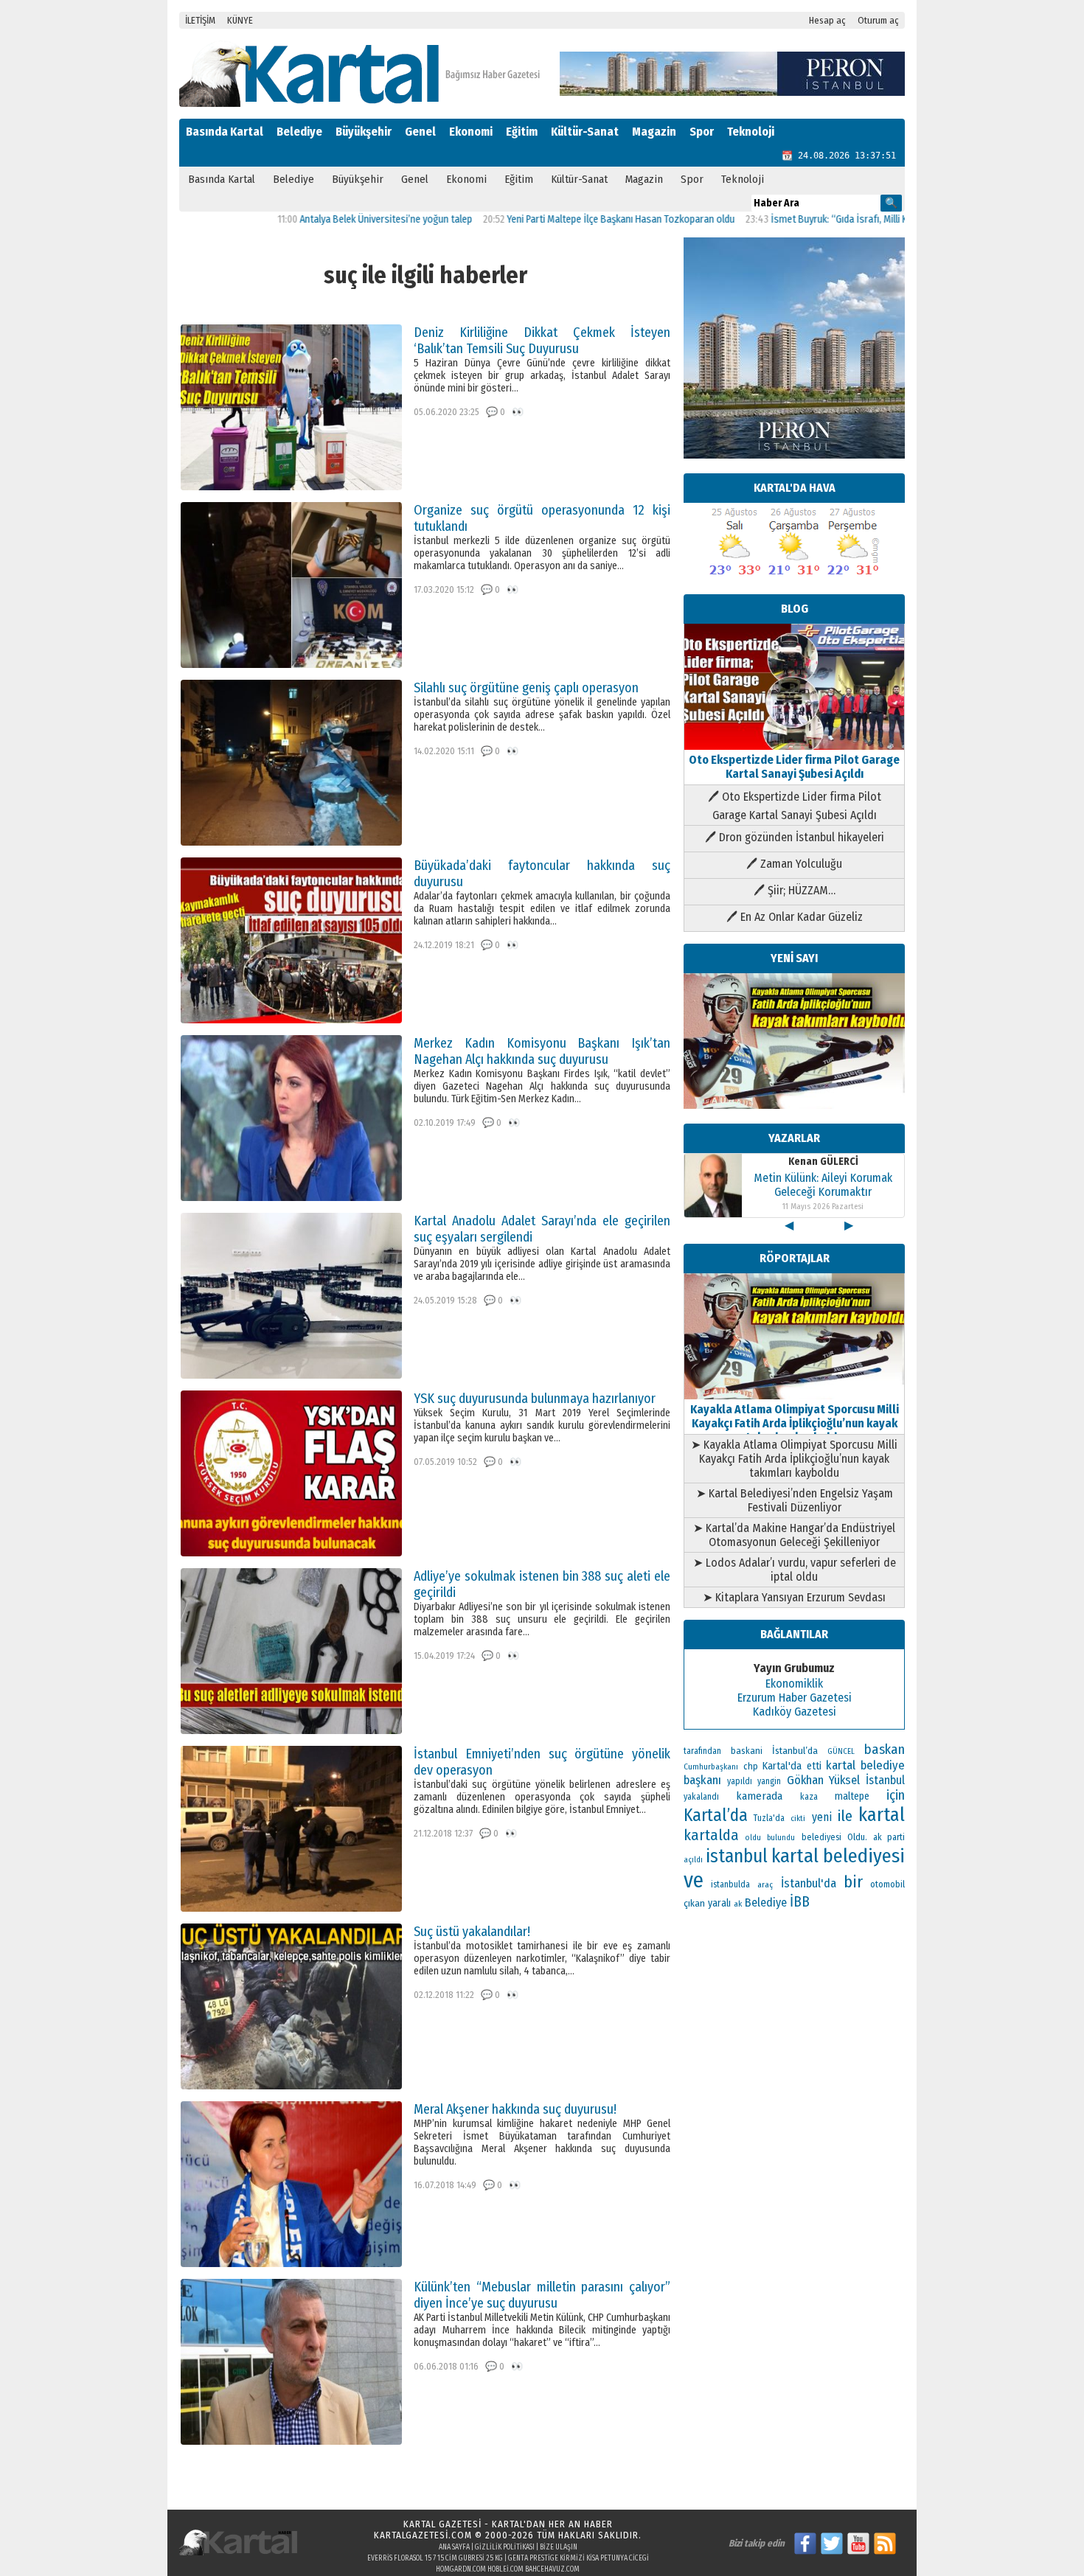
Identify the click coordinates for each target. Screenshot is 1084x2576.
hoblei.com (505, 2569)
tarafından (702, 1751)
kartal (882, 1815)
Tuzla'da (769, 1818)
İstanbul (885, 1780)
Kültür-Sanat (585, 132)
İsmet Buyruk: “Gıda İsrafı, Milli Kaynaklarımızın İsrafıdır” (814, 219)
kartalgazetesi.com (423, 2535)
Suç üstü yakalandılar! (472, 1932)
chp (751, 1766)
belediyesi (821, 1837)
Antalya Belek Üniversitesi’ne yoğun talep (310, 219)
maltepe (852, 1796)
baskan (885, 1750)
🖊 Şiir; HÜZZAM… (795, 890)
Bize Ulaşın (559, 2547)
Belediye (299, 132)
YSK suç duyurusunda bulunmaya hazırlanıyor (535, 1399)
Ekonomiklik (794, 1684)
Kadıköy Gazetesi (795, 1712)
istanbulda (730, 1884)
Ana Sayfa (454, 2547)
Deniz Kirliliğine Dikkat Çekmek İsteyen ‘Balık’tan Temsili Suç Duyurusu (542, 341)
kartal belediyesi (838, 1856)
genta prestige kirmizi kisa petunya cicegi (579, 2558)
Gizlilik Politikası (505, 2547)
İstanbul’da (795, 1751)
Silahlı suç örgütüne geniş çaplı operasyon (526, 688)
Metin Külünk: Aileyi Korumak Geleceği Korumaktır (823, 1185)
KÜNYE (240, 20)
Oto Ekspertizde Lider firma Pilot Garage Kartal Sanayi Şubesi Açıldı (794, 767)
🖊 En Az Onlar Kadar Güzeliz (795, 917)
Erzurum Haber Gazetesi (795, 1698)
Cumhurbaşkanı (711, 1766)
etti (814, 1766)
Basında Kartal (225, 132)
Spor (702, 132)
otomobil (887, 1884)
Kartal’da (716, 1815)
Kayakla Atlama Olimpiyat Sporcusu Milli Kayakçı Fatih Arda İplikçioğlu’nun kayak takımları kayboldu (795, 1423)
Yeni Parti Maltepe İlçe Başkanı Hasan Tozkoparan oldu (545, 219)
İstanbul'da (809, 1883)
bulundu (781, 1838)
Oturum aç (878, 20)
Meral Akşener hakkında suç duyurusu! (515, 2109)
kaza (809, 1797)
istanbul (737, 1856)
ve (694, 1880)
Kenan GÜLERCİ (823, 1162)
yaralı (719, 1903)
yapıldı (740, 1781)
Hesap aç (827, 20)
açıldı (693, 1860)
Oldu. (857, 1837)
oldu (753, 1838)
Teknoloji (751, 132)
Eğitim (522, 132)
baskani (747, 1751)
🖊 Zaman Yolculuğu (794, 864)
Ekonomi (471, 132)
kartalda (711, 1835)
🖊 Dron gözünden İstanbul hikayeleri (795, 837)
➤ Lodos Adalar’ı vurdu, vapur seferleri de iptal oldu (795, 1570)
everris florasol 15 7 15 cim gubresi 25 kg (435, 2558)
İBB (800, 1902)
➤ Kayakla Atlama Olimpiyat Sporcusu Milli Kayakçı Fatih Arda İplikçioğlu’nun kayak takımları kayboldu (794, 1459)
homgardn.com (461, 2569)
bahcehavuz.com (552, 2569)
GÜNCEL (841, 1751)
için (896, 1795)
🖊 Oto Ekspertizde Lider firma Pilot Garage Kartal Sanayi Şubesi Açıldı (795, 806)
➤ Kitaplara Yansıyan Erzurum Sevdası (794, 1597)
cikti (798, 1818)
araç (765, 1884)
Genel (420, 132)
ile (845, 1816)
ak (738, 1904)
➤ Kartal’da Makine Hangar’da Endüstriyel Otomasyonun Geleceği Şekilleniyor (794, 1535)
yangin (769, 1781)
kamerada (759, 1796)
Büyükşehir (364, 132)
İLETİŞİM (200, 20)
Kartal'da (782, 1766)
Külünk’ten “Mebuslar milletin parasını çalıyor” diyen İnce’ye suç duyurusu (542, 2295)
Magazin (654, 132)
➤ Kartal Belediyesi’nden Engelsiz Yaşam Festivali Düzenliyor (795, 1500)
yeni (822, 1817)
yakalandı (701, 1797)
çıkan (694, 1903)
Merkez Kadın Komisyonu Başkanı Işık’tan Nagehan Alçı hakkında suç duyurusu (542, 1051)
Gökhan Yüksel (824, 1780)
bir (853, 1882)
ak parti (889, 1837)
